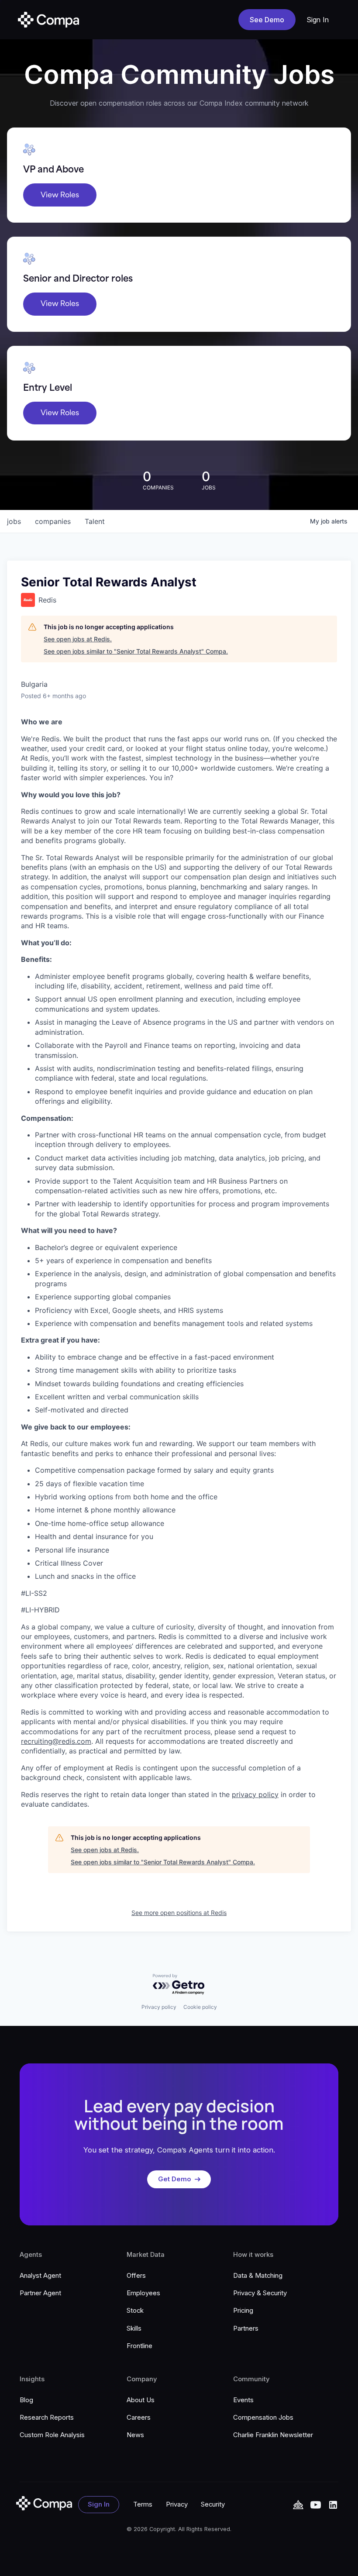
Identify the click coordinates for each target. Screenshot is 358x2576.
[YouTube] (298, 2505)
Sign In (318, 20)
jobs (14, 521)
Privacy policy (159, 2007)
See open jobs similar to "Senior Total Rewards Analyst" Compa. (136, 651)
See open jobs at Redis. (78, 639)
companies (53, 521)
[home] (48, 20)
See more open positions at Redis (179, 1913)
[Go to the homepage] (44, 2503)
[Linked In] (333, 2505)
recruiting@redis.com (56, 1741)
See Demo (267, 20)
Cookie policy (200, 2007)
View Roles (60, 195)
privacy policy (255, 1794)
